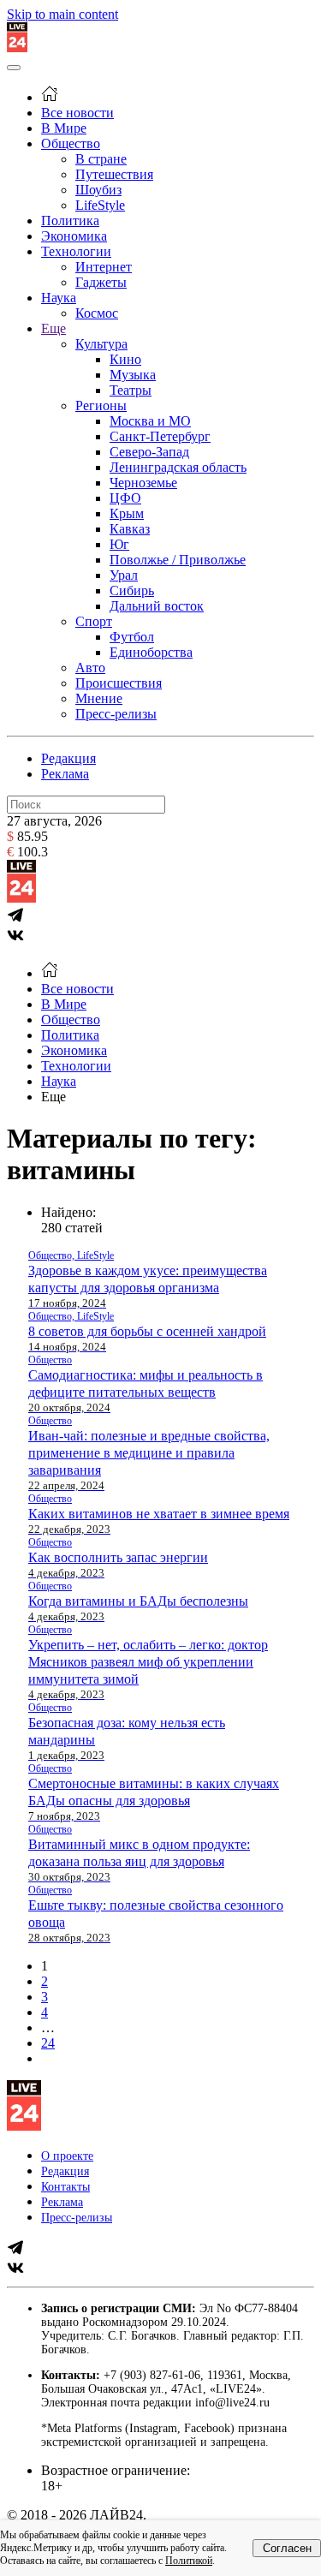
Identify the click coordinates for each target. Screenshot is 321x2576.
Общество (71, 143)
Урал (124, 575)
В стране (101, 159)
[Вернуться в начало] (17, 48)
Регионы (101, 405)
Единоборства (151, 652)
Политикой (189, 2561)
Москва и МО (150, 421)
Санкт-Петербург (160, 436)
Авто (90, 668)
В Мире (64, 128)
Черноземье (143, 483)
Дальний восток (157, 606)
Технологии (76, 251)
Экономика (74, 236)
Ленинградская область (178, 467)
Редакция (68, 758)
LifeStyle (100, 205)
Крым (127, 513)
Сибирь (132, 590)
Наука (59, 298)
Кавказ (130, 529)
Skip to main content (62, 14)
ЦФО (125, 498)
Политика (70, 221)
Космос (97, 313)
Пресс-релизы (116, 714)
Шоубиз (98, 190)
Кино (125, 359)
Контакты (65, 2187)
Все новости (77, 113)
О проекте (67, 2156)
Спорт (94, 621)
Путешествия (114, 174)
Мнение (99, 698)
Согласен (287, 2548)
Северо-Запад (149, 452)
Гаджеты (101, 282)
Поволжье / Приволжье (178, 560)
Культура (101, 344)
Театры (131, 390)
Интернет (104, 267)
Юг (119, 544)
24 (48, 2043)
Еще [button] (53, 1097)
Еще (53, 328)
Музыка (133, 375)
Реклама (65, 774)
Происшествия (119, 683)
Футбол (132, 637)
